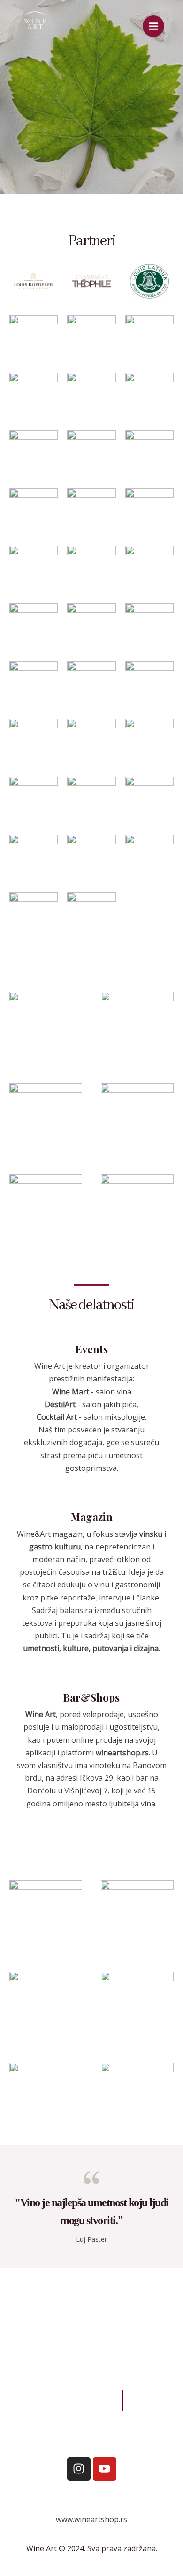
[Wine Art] (35, 26)
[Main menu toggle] (153, 26)
